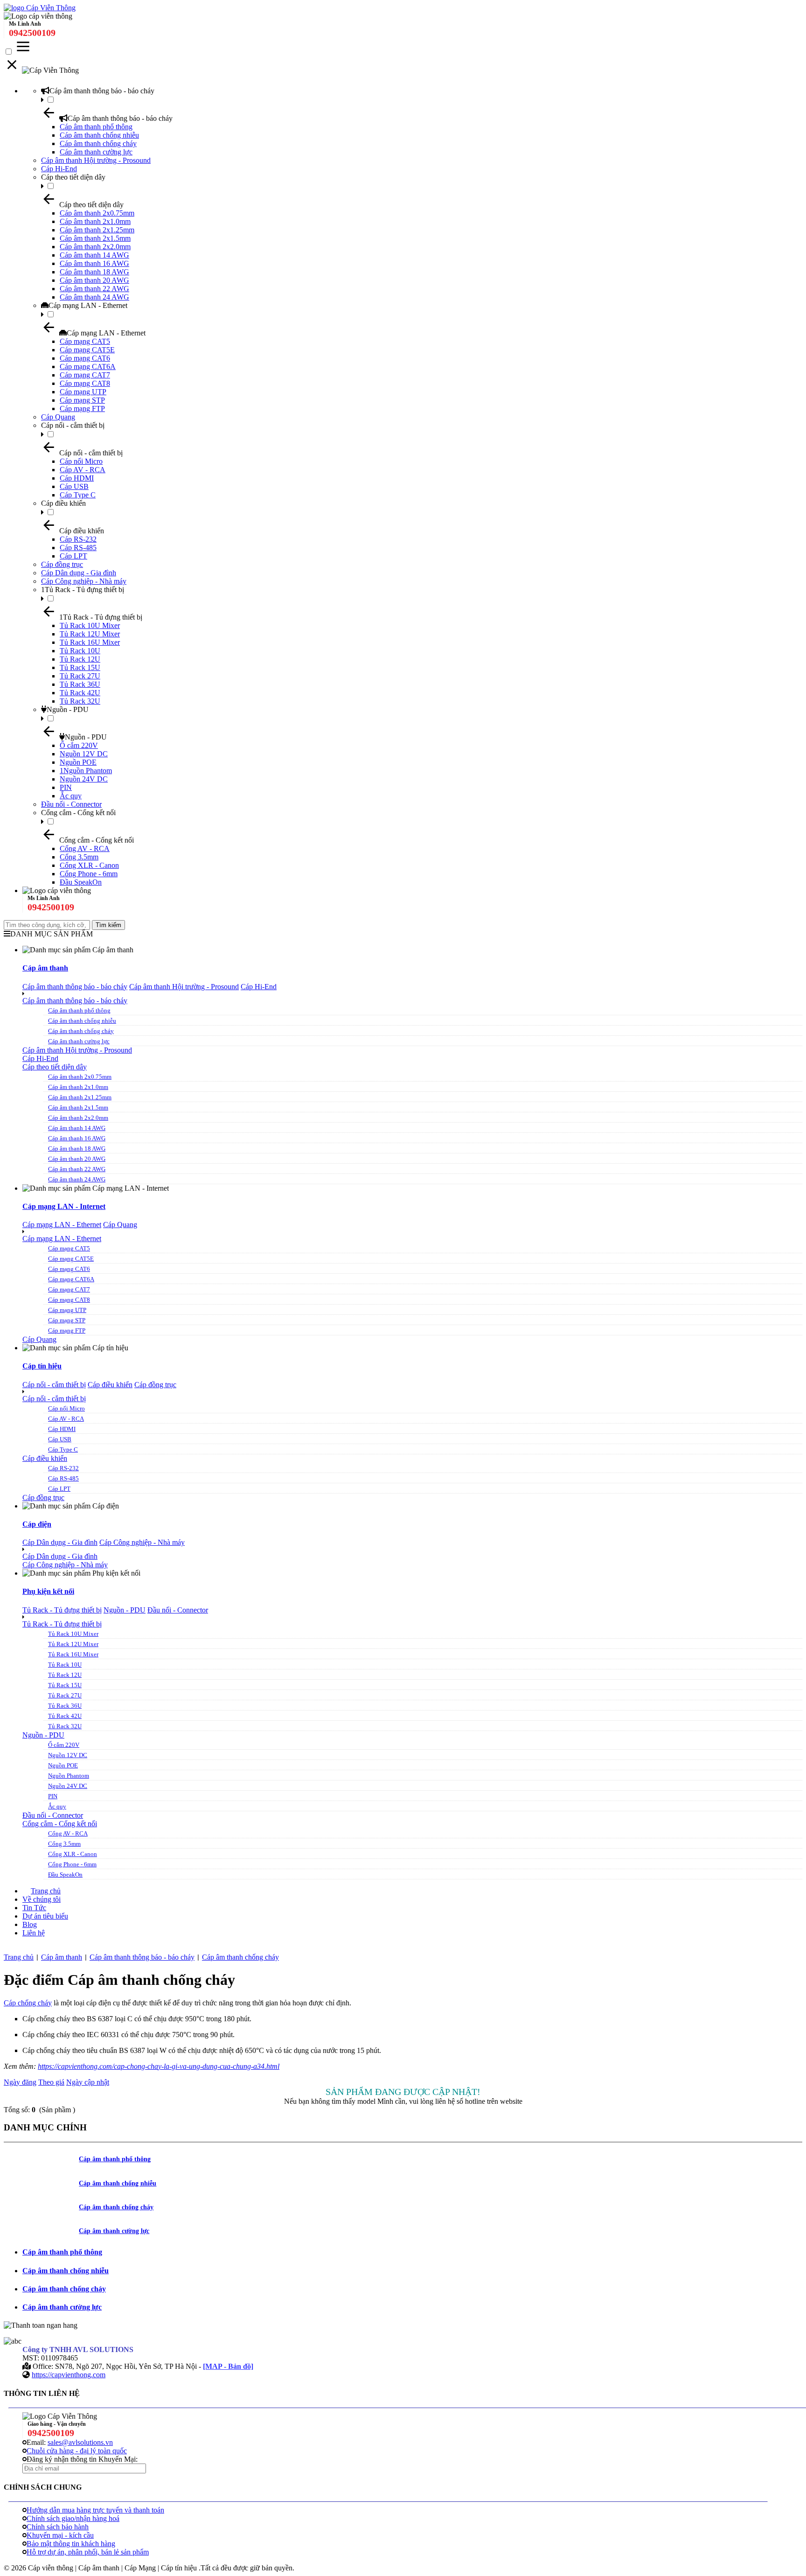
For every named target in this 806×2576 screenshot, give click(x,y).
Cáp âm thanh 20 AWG (94, 280)
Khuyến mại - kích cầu (60, 2535)
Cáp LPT (73, 556)
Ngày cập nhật (88, 2082)
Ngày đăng (20, 2082)
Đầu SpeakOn (81, 882)
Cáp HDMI (77, 478)
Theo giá (51, 2082)
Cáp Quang (58, 417)
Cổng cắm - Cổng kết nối (78, 813)
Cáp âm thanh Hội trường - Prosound (96, 160)
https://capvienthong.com (69, 2375)
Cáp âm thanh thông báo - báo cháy (102, 91)
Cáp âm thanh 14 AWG (94, 255)
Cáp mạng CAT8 (85, 383)
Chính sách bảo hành (58, 2527)
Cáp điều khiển (63, 503)
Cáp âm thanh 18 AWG (94, 272)
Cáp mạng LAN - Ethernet (88, 305)
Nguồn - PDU (68, 709)
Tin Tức (34, 1908)
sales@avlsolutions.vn (80, 2442)
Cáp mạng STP (82, 400)
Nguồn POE (78, 762)
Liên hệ (34, 1933)
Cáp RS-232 (78, 539)
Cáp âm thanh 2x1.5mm (95, 238)
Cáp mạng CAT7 (85, 375)
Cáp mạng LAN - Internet (64, 1206)
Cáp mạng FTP (82, 408)
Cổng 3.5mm (79, 857)
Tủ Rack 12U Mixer (90, 634)
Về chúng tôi (42, 1899)
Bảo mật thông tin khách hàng (71, 2544)
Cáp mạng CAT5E (87, 350)
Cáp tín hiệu (42, 1366)
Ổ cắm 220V (79, 745)
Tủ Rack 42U (80, 693)
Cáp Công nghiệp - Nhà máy (84, 581)
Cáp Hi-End (59, 169)
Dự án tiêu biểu (45, 1916)
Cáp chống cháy (28, 2003)
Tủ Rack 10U (80, 651)
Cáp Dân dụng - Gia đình (79, 573)
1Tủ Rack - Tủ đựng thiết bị (83, 590)
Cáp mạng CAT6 (85, 358)
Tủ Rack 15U (80, 667)
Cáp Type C (78, 495)
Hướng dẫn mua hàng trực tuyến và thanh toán (95, 2510)
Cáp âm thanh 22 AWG (94, 289)
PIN (66, 787)
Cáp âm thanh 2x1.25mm (97, 230)
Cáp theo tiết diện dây (73, 177)
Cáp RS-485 (78, 548)
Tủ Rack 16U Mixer (90, 642)
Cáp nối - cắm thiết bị (73, 425)
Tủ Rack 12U (80, 659)
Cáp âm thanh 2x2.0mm (95, 247)
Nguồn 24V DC (84, 779)
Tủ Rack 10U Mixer (90, 625)
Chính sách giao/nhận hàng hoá (73, 2518)
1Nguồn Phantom (86, 771)
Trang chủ (46, 1891)
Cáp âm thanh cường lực (96, 152)
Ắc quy (71, 796)
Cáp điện (37, 1524)
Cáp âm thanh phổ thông (96, 127)
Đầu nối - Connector (71, 804)
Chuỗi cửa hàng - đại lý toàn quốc (77, 2451)
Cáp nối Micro (81, 461)
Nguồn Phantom (69, 1776)
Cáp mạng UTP (83, 392)
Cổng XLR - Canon (89, 865)
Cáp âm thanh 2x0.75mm (97, 213)
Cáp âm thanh (45, 968)
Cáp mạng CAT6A (88, 367)
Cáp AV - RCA (83, 470)
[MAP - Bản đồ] (228, 2366)
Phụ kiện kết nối (48, 1591)
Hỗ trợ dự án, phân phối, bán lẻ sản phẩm (88, 2552)
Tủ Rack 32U (80, 701)
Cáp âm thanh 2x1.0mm (95, 221)
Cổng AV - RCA (85, 848)
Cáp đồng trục (62, 564)
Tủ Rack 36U (80, 684)
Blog (30, 1924)
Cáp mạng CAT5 (85, 341)
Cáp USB (74, 486)
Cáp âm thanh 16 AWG (94, 263)
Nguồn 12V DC (84, 754)
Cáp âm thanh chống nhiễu (99, 135)
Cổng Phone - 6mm (89, 874)
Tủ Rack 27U (80, 676)
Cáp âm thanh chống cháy (98, 143)
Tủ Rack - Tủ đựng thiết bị (62, 1610)
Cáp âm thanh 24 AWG (94, 297)
